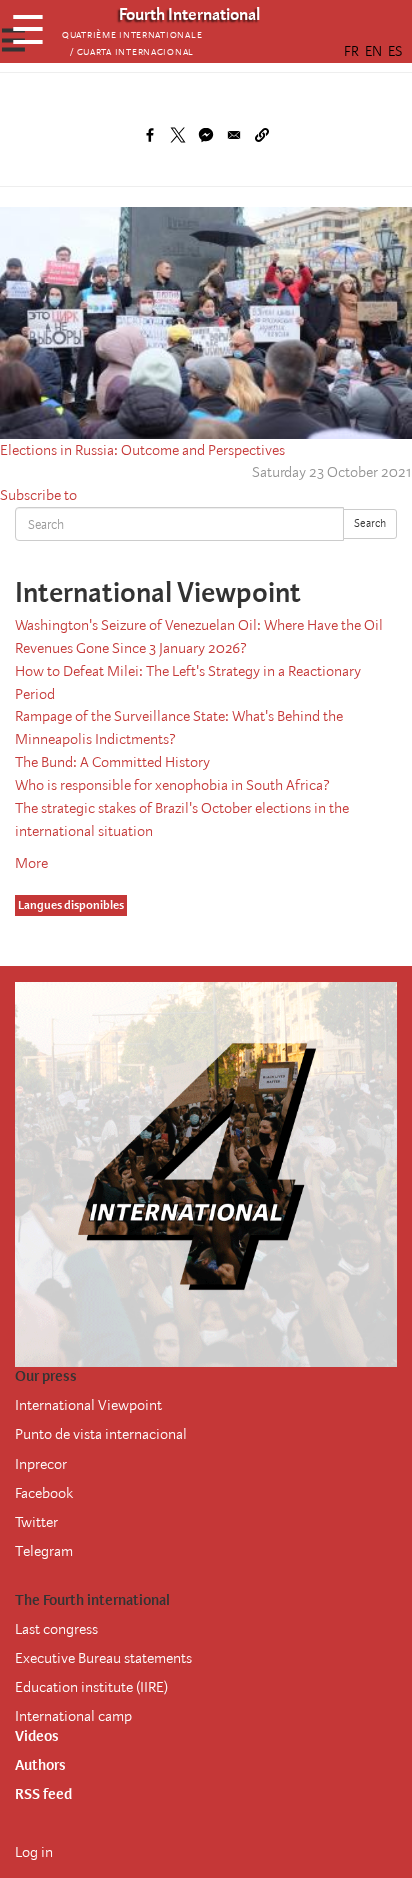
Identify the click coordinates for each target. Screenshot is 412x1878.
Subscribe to (38, 495)
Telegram (44, 1551)
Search (370, 523)
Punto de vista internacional (101, 1434)
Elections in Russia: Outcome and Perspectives (142, 450)
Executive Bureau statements (103, 1658)
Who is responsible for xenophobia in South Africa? (172, 785)
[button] (262, 135)
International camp (73, 1716)
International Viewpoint (88, 1405)
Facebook (44, 1493)
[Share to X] (178, 135)
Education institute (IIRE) (91, 1687)
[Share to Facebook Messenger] (206, 135)
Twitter (36, 1522)
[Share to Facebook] (150, 135)
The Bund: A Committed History (112, 762)
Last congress (56, 1629)
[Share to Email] (234, 135)
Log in (34, 1852)
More (31, 863)
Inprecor (41, 1464)
